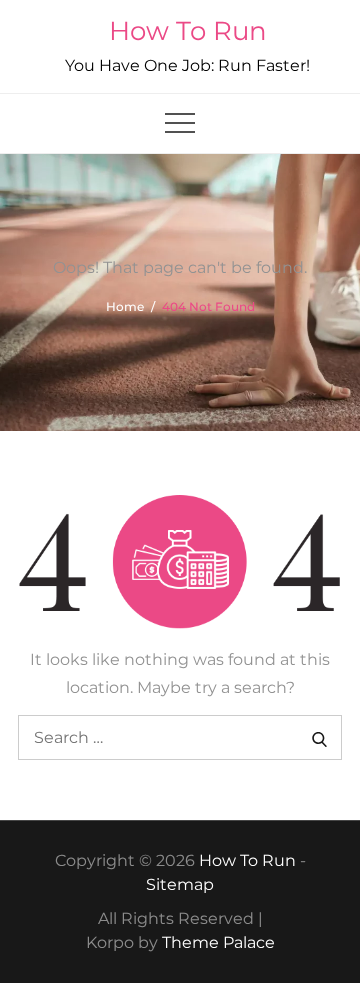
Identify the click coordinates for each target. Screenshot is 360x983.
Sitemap (180, 884)
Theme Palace (218, 942)
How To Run (188, 31)
